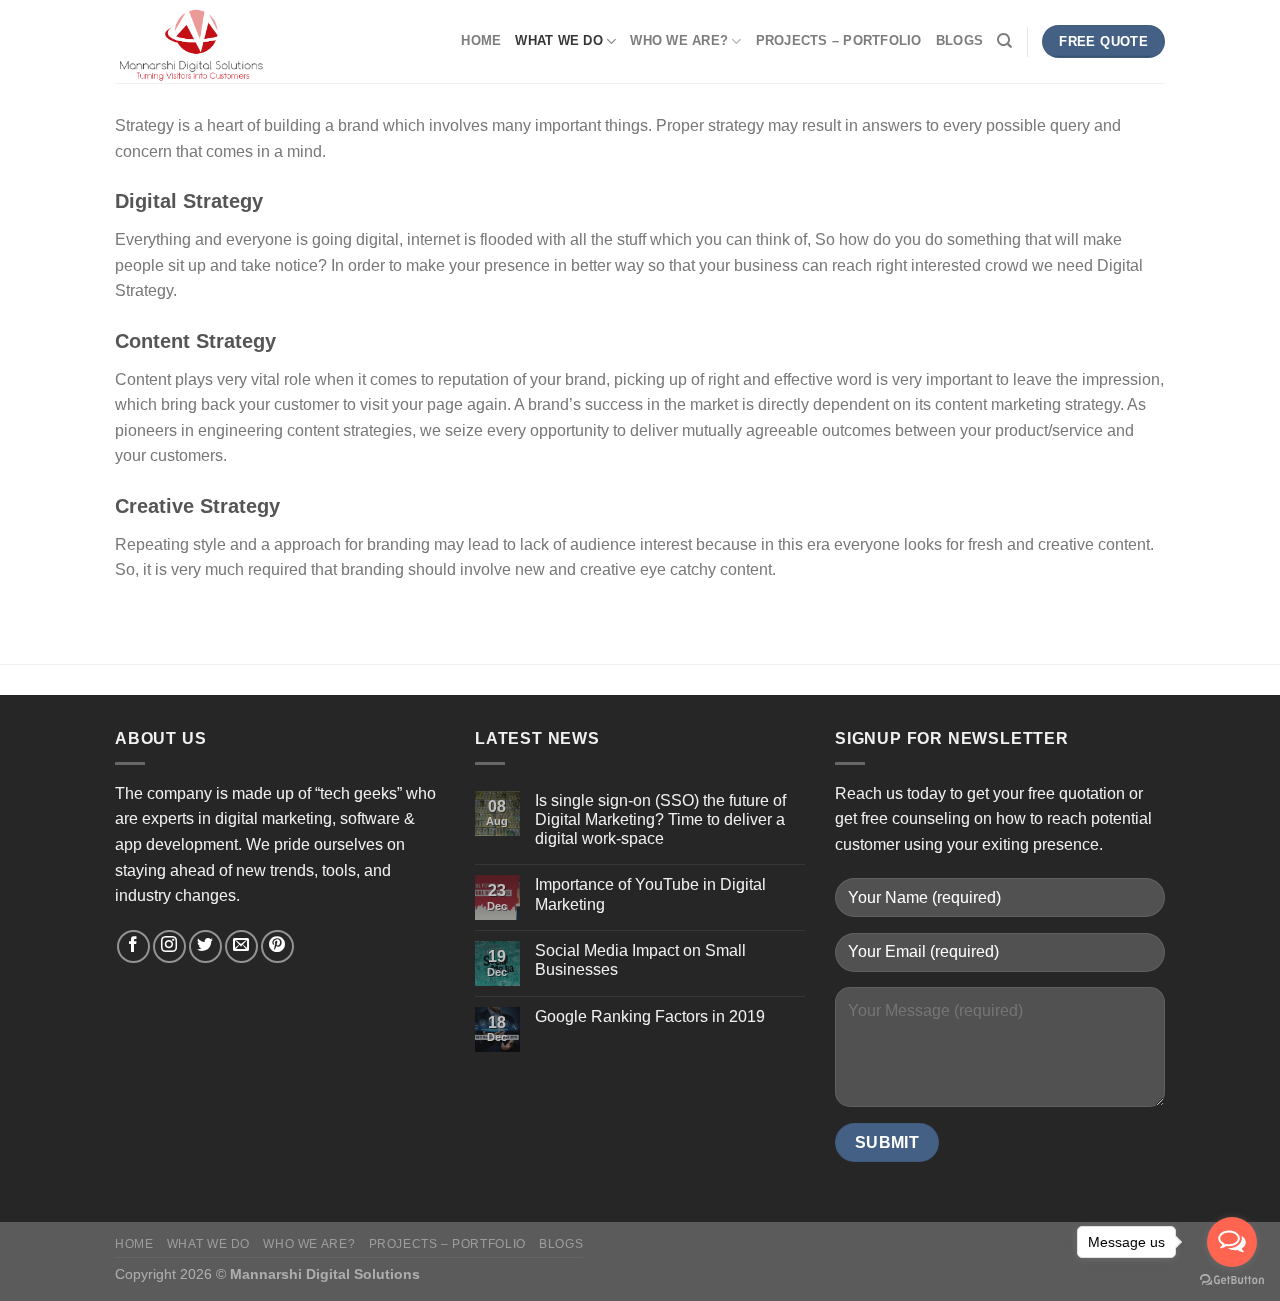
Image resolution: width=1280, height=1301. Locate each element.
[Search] (1004, 41)
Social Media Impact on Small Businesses (640, 960)
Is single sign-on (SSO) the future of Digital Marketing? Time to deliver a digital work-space (660, 819)
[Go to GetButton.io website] (1232, 1280)
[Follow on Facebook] (133, 946)
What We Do (559, 40)
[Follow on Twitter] (205, 946)
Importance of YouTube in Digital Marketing (650, 894)
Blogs (959, 40)
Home (481, 40)
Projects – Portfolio (839, 40)
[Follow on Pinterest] (277, 946)
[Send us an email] (241, 946)
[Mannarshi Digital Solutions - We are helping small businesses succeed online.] (215, 41)
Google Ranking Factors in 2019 (650, 1016)
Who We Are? (679, 40)
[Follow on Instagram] (169, 946)
